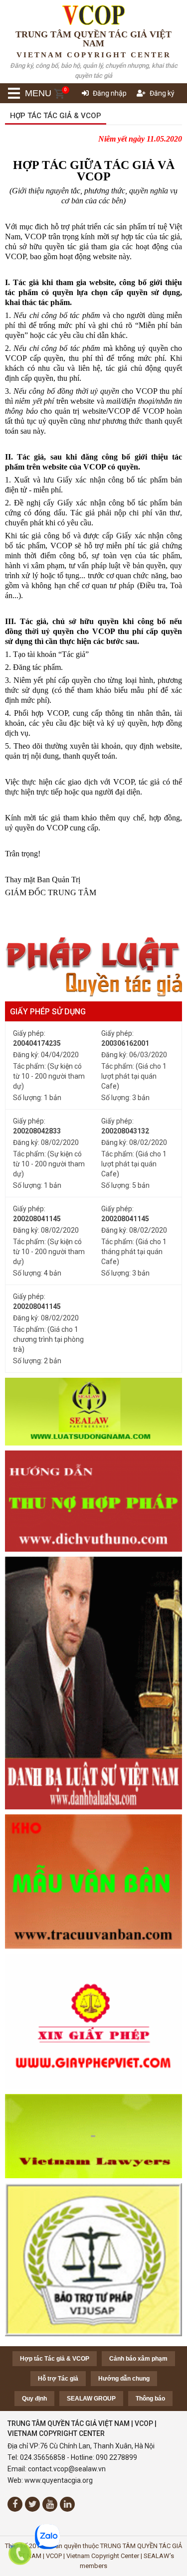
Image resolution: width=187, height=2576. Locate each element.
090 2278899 (116, 2457)
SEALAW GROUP (91, 2399)
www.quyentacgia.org (59, 2480)
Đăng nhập (110, 93)
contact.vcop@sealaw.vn (67, 2469)
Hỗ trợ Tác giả (58, 2379)
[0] (59, 94)
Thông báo (150, 2399)
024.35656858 (43, 2457)
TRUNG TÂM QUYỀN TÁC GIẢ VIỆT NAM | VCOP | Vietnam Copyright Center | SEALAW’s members (97, 2556)
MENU (25, 93)
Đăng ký (162, 93)
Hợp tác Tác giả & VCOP (56, 116)
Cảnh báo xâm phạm (138, 2359)
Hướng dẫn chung (124, 2379)
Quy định (34, 2399)
